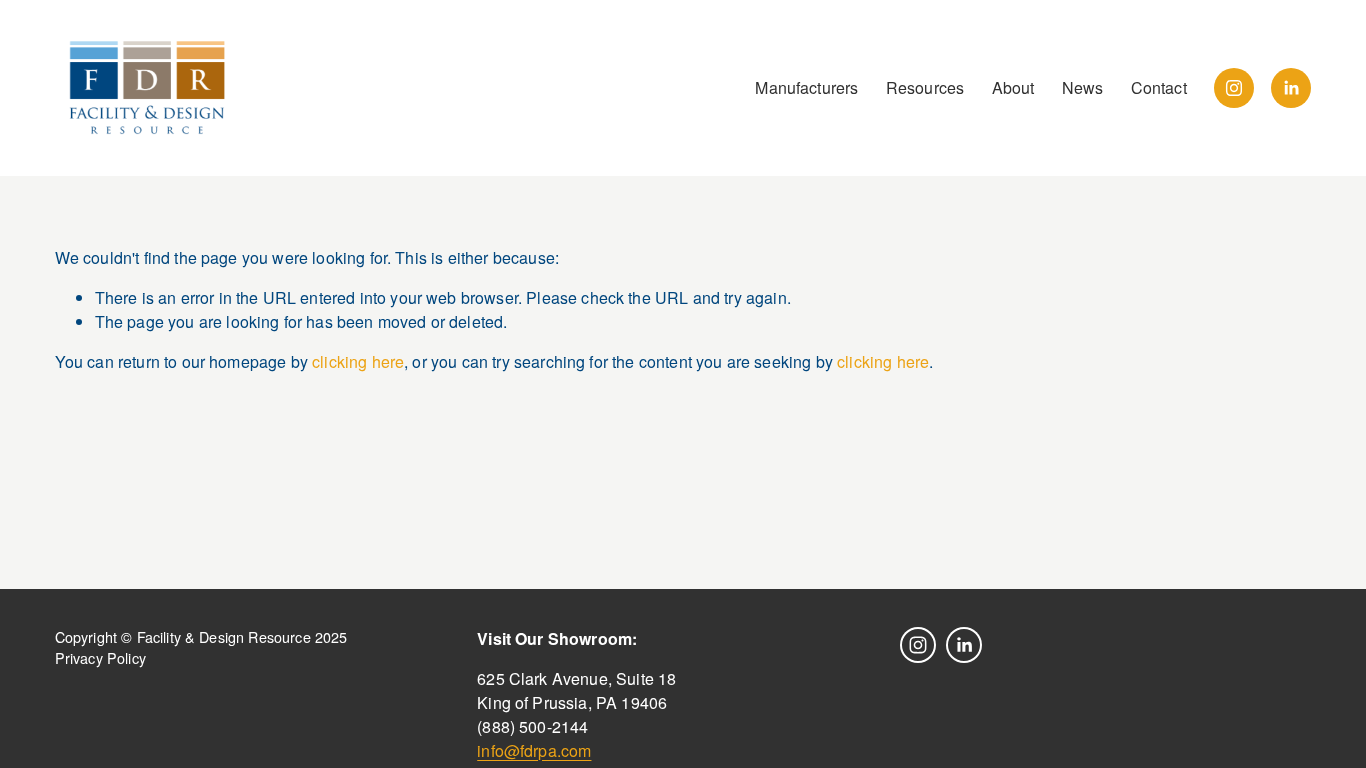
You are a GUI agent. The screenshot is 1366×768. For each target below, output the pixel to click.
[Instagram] (1234, 88)
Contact (1159, 87)
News (1083, 87)
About (1013, 87)
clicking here (358, 361)
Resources (925, 87)
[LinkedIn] (1291, 88)
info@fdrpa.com (534, 750)
